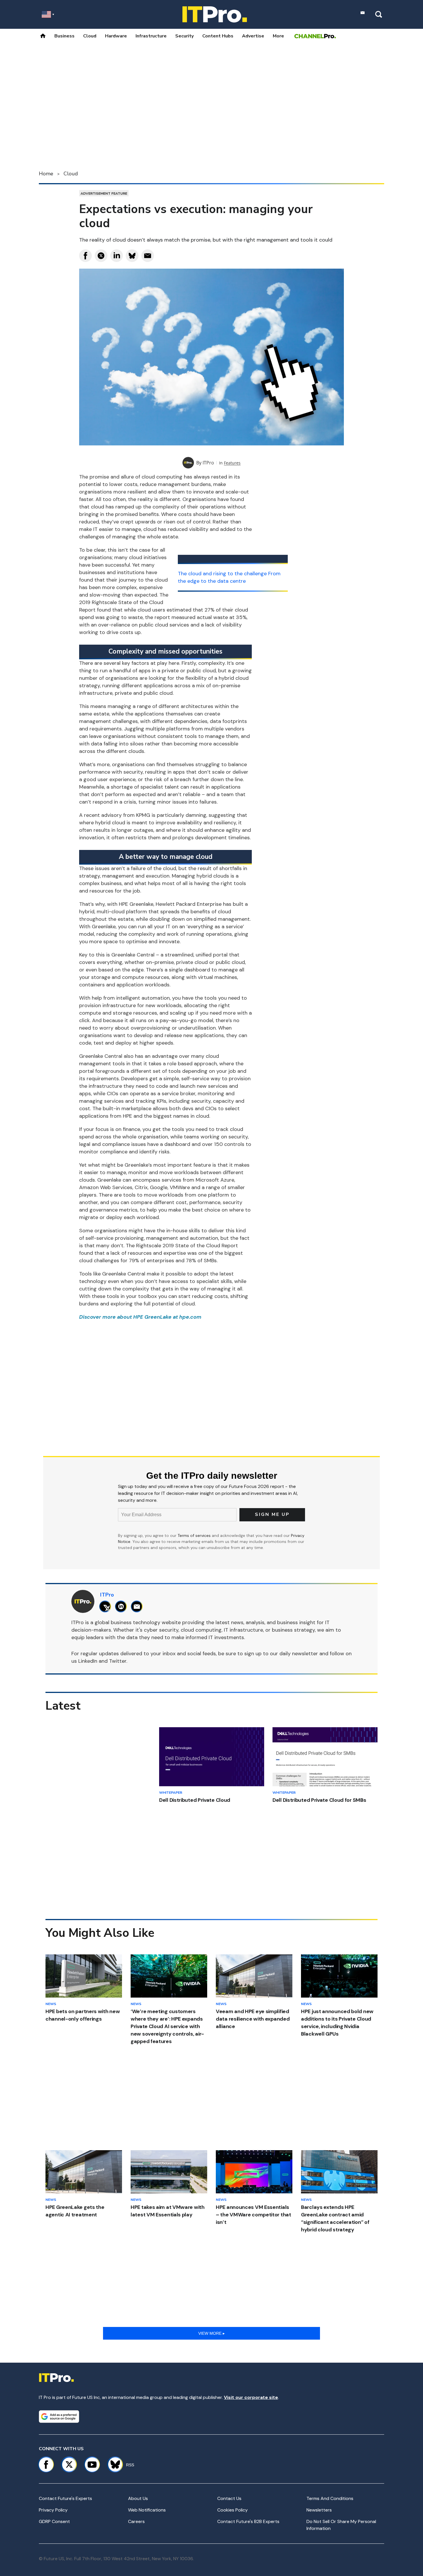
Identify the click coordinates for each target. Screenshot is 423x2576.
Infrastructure (151, 36)
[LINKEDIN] (122, 1606)
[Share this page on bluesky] (132, 256)
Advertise (253, 36)
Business (64, 36)
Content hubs (218, 36)
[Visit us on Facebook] (46, 2465)
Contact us (229, 2498)
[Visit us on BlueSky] (113, 2465)
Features (232, 463)
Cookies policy (233, 2510)
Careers (136, 2521)
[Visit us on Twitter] (69, 2465)
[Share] (85, 256)
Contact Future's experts (65, 2498)
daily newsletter (299, 1654)
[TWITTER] (107, 1606)
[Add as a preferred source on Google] (59, 2416)
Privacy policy (53, 2510)
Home (46, 174)
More (278, 36)
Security (184, 36)
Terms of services (195, 1535)
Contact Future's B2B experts (248, 2521)
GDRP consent (54, 2521)
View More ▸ (211, 2333)
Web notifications (147, 2510)
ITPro (208, 463)
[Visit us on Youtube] (92, 2465)
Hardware (116, 36)
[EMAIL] (138, 1606)
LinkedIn (88, 1661)
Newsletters (319, 2510)
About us (138, 2498)
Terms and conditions (330, 2498)
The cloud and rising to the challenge (222, 574)
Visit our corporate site (251, 2397)
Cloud (90, 36)
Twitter (118, 1661)
